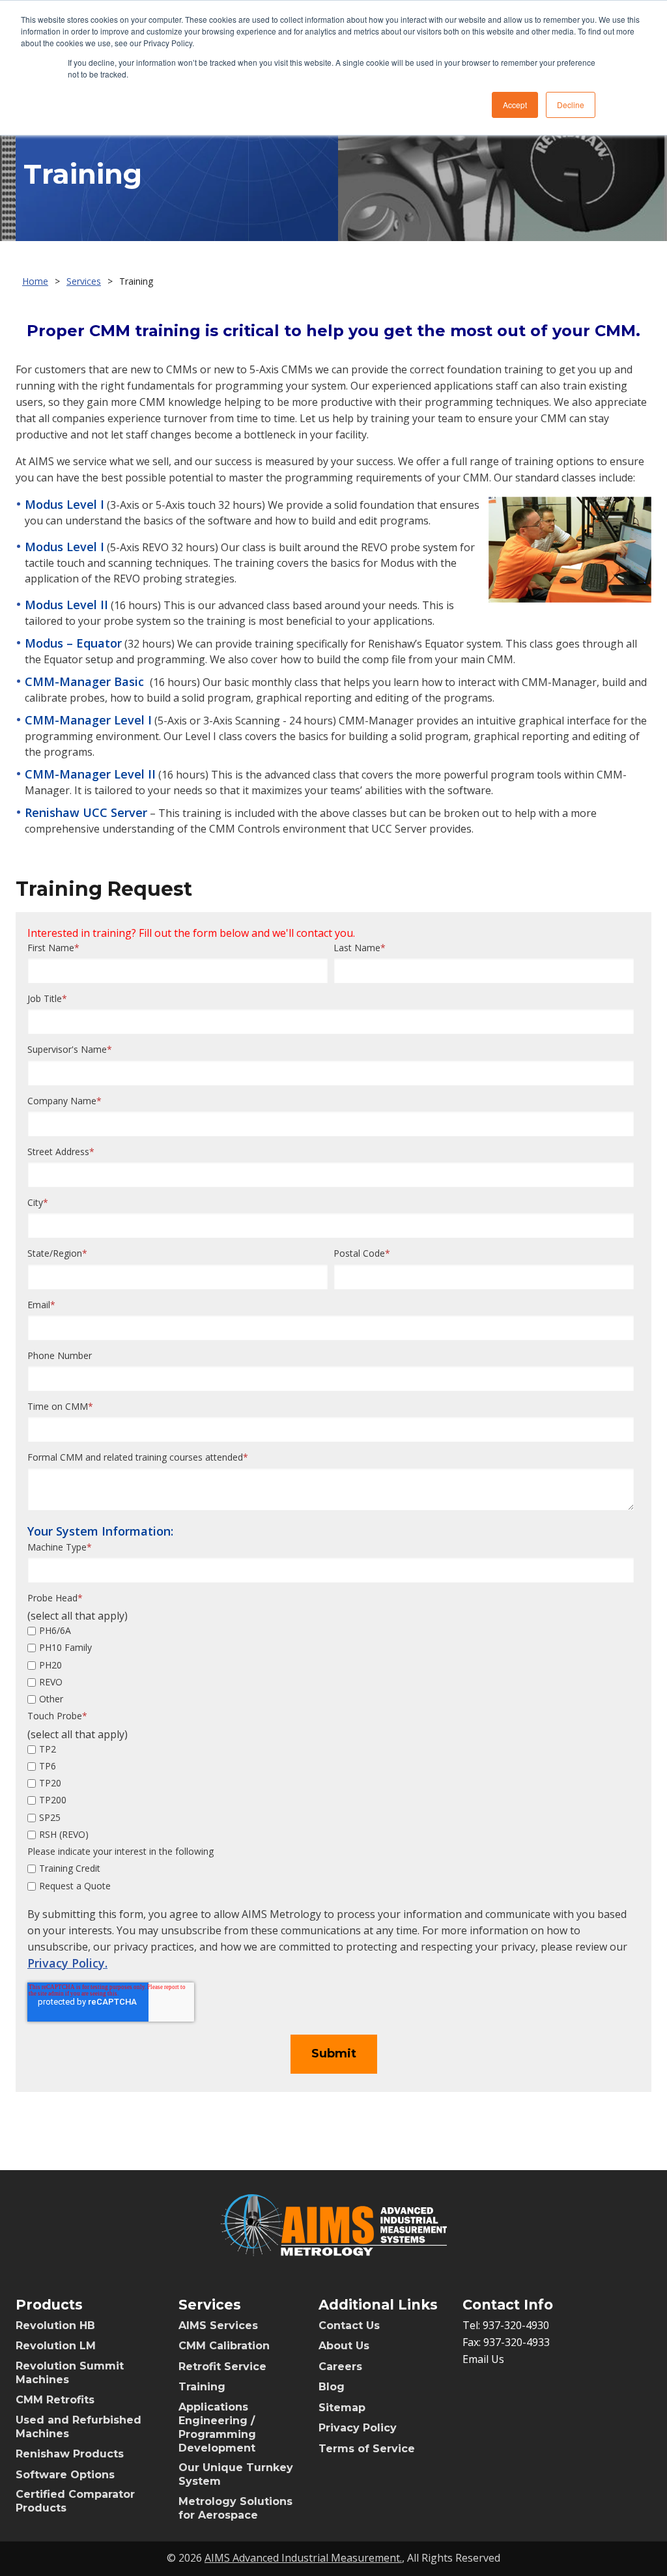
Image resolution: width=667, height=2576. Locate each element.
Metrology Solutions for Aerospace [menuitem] (235, 2508)
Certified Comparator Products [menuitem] (75, 2501)
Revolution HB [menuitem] (55, 2326)
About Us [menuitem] (344, 2346)
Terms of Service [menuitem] (367, 2449)
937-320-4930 (516, 2325)
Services (84, 281)
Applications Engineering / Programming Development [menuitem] (217, 2427)
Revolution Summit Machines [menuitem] (70, 2373)
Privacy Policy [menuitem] (358, 2428)
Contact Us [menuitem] (349, 2326)
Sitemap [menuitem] (342, 2408)
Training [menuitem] (202, 2387)
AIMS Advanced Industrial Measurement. (303, 2558)
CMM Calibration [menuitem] (224, 2346)
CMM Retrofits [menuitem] (55, 2400)
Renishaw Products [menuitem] (70, 2454)
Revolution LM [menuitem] (56, 2346)
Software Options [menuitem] (65, 2475)
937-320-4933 (517, 2342)
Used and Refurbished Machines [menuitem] (78, 2427)
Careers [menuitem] (340, 2367)
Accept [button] (515, 105)
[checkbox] (331, 1665)
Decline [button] (571, 105)
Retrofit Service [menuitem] (222, 2367)
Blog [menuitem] (332, 2387)
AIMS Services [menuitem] (218, 2326)
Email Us (483, 2359)
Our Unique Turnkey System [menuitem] (236, 2474)
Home (35, 281)
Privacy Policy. (67, 1963)
